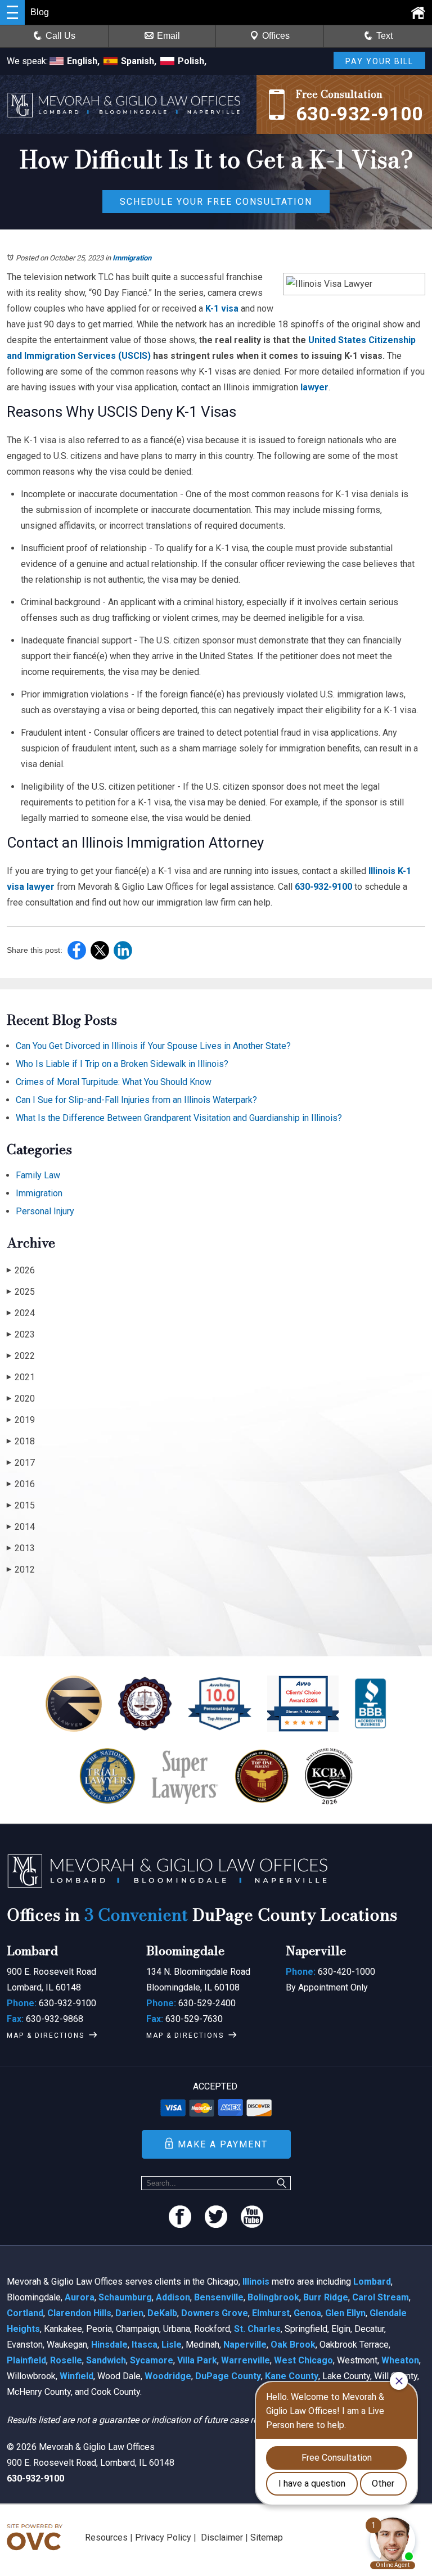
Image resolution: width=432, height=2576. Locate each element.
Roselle (66, 2360)
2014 (21, 1527)
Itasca (145, 2345)
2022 (21, 1356)
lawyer (313, 387)
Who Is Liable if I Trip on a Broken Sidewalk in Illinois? (122, 1064)
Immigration (132, 258)
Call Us (60, 36)
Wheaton (400, 2360)
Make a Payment (223, 2144)
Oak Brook (293, 2345)
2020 (21, 1399)
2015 (21, 1505)
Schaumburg (125, 2297)
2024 (21, 1313)
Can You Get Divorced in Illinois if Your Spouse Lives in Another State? (153, 1046)
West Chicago (303, 2360)
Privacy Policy (163, 2537)
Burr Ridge (326, 2297)
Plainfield (26, 2360)
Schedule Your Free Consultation (216, 202)
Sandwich (106, 2360)
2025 (21, 1292)
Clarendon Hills (79, 2313)
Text (384, 36)
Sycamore (152, 2360)
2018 (21, 1441)
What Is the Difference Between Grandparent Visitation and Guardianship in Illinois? (179, 1118)
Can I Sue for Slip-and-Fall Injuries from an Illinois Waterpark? (136, 1100)
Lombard (372, 2282)
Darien (129, 2313)
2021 (21, 1377)
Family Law (38, 1175)
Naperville (245, 2345)
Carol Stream (381, 2297)
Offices (276, 36)
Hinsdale (109, 2345)
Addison (173, 2297)
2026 (21, 1270)
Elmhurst (271, 2313)
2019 (21, 1420)
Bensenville (219, 2297)
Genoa (307, 2313)
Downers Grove (215, 2313)
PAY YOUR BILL (379, 61)
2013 (21, 1548)
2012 (21, 1570)
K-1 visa (221, 309)
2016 (21, 1484)
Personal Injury (45, 1211)
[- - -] (12, 12)
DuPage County (228, 2376)
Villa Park (197, 2360)
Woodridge (168, 2376)
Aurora (80, 2297)
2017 (21, 1463)
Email (168, 36)
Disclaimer (222, 2537)
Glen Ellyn (345, 2313)
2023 (21, 1334)
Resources (106, 2537)
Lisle (172, 2345)
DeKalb (162, 2313)
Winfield (76, 2376)
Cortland (25, 2313)
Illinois (256, 2282)
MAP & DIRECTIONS (46, 2035)
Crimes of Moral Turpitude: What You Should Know (114, 1082)
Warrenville (246, 2360)
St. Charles (257, 2329)
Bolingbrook (273, 2297)
